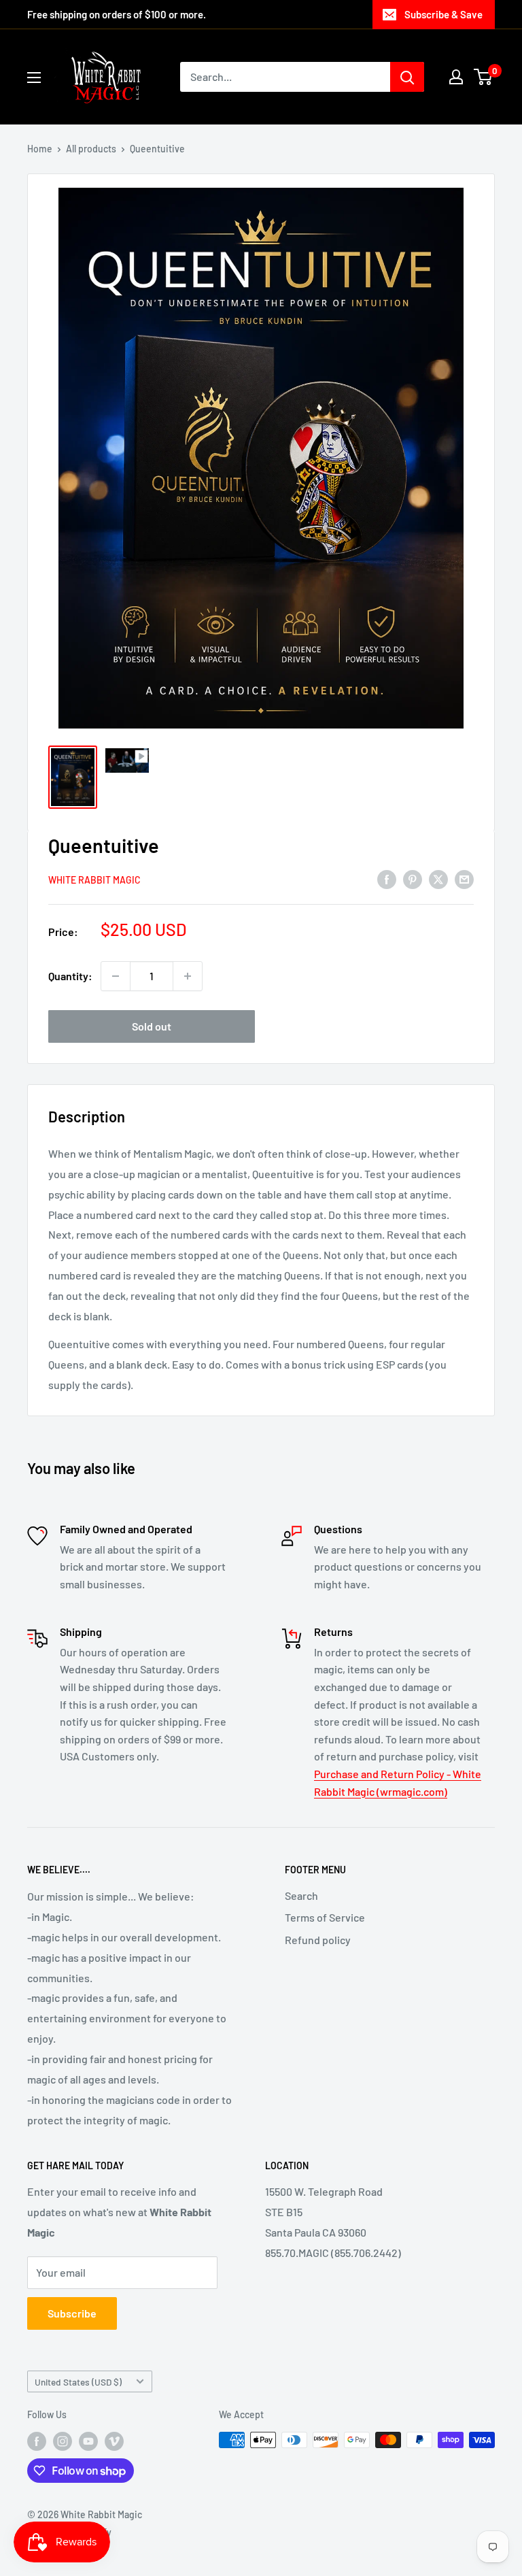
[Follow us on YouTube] (88, 2441)
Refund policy (318, 1940)
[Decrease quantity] (116, 976)
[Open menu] (34, 78)
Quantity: (70, 976)
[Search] (407, 77)
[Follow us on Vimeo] (114, 2441)
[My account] (456, 77)
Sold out (152, 1026)
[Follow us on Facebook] (37, 2441)
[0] (484, 77)
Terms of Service (325, 1917)
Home (40, 149)
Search (301, 1895)
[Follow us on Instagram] (63, 2441)
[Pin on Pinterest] (413, 879)
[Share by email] (464, 879)
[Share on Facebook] (387, 879)
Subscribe (72, 2313)
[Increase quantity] (188, 976)
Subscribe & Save (443, 14)
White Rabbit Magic (94, 880)
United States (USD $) (78, 2382)
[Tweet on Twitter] (438, 879)
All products (91, 149)
